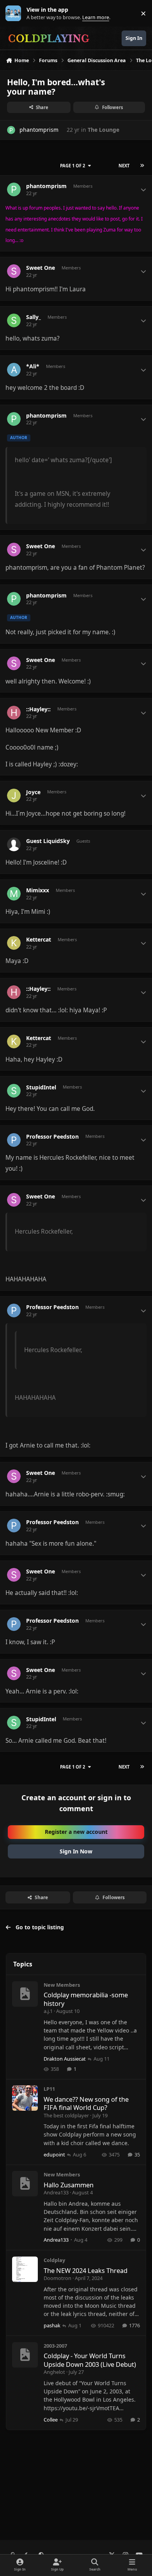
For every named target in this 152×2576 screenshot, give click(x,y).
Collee (51, 2420)
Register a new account (76, 1832)
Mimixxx (38, 890)
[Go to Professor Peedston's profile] (14, 1140)
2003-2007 (55, 2346)
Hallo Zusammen (69, 2185)
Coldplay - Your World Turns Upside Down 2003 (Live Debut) (90, 2360)
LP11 (49, 2089)
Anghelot (54, 2372)
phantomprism (39, 130)
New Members (62, 1985)
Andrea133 (56, 2192)
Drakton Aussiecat (65, 2059)
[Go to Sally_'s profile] (14, 320)
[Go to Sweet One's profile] (14, 271)
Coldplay (54, 2260)
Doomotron (57, 2278)
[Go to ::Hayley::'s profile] (14, 713)
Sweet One (41, 268)
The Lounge (103, 130)
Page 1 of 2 (72, 166)
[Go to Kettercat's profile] (14, 943)
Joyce (33, 792)
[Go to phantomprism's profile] (11, 130)
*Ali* (33, 366)
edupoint (54, 2154)
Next (124, 166)
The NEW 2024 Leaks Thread (86, 2270)
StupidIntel (41, 1087)
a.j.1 (48, 2011)
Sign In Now (76, 1851)
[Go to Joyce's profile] (14, 796)
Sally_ (34, 317)
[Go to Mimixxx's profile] (14, 894)
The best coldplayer (66, 2115)
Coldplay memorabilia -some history (86, 1999)
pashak (52, 2325)
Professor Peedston (52, 1137)
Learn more (15, 13)
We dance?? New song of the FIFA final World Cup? (86, 2103)
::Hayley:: (38, 709)
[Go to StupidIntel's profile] (14, 1091)
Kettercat (39, 940)
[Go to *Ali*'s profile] (14, 370)
